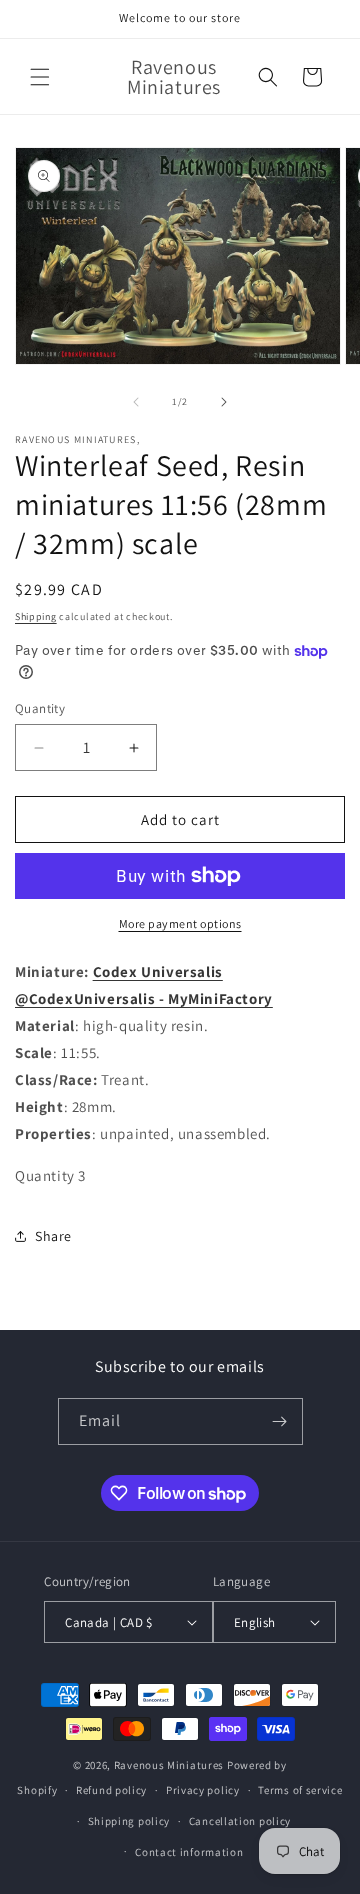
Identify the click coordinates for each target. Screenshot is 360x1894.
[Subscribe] (280, 1421)
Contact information (189, 1852)
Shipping (36, 616)
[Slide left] (136, 402)
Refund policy (111, 1790)
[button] (40, 77)
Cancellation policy (240, 1821)
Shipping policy (129, 1821)
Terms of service (300, 1790)
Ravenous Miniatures (169, 1765)
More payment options (180, 923)
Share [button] (53, 1236)
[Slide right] (224, 402)
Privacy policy (203, 1790)
